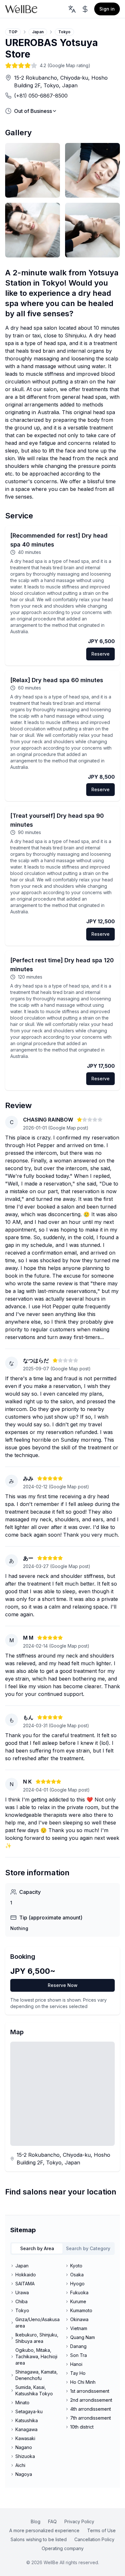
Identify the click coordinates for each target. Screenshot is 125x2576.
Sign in (107, 9)
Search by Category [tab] (88, 2248)
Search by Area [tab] (37, 2248)
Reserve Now (63, 1985)
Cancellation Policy (94, 2539)
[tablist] (63, 2249)
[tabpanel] (63, 2370)
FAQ (52, 2521)
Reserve (100, 654)
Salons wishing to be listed (39, 2539)
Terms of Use (101, 2530)
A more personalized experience (44, 2530)
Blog (36, 2521)
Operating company (63, 2548)
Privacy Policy (79, 2521)
